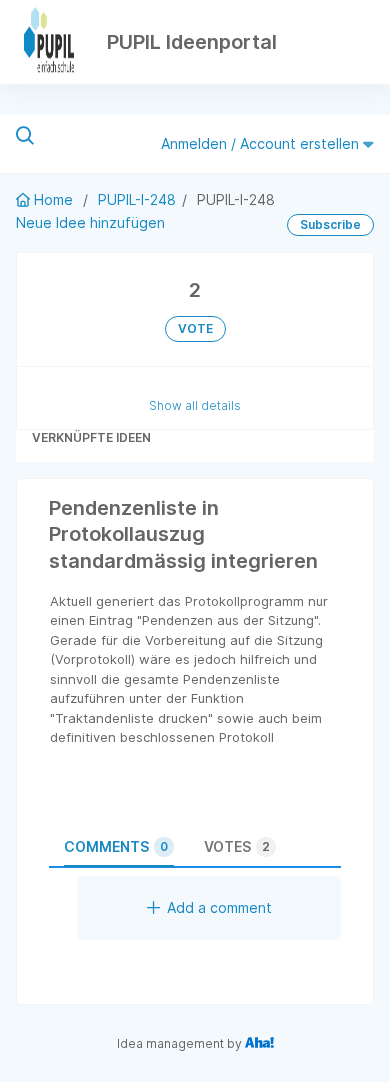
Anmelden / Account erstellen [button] (262, 143)
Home (53, 199)
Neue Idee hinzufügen (90, 222)
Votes (237, 846)
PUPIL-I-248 (137, 199)
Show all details (195, 405)
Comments (116, 846)
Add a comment (219, 907)
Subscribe (330, 224)
